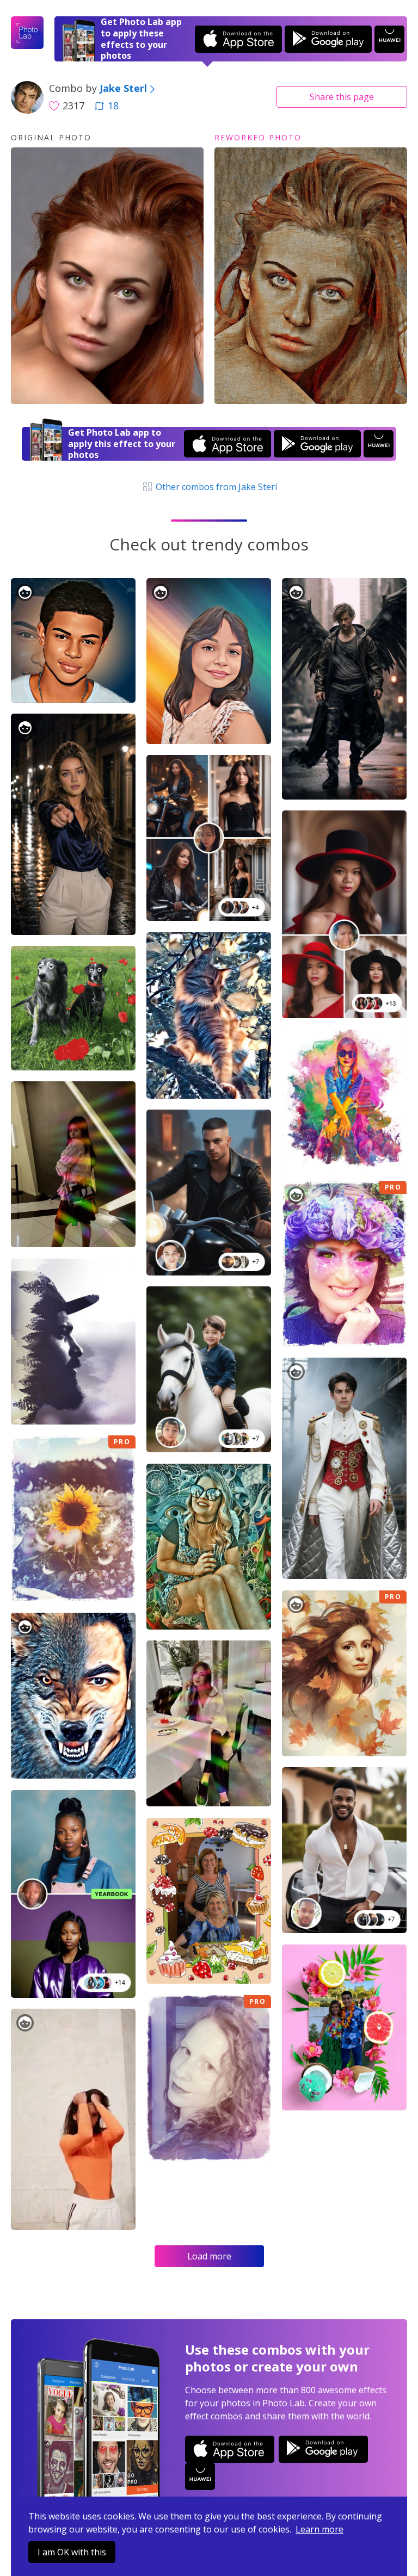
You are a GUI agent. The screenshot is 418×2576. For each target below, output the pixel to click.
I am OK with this (72, 2552)
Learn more (319, 2529)
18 (113, 106)
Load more (209, 2256)
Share (342, 97)
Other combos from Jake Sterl (215, 487)
